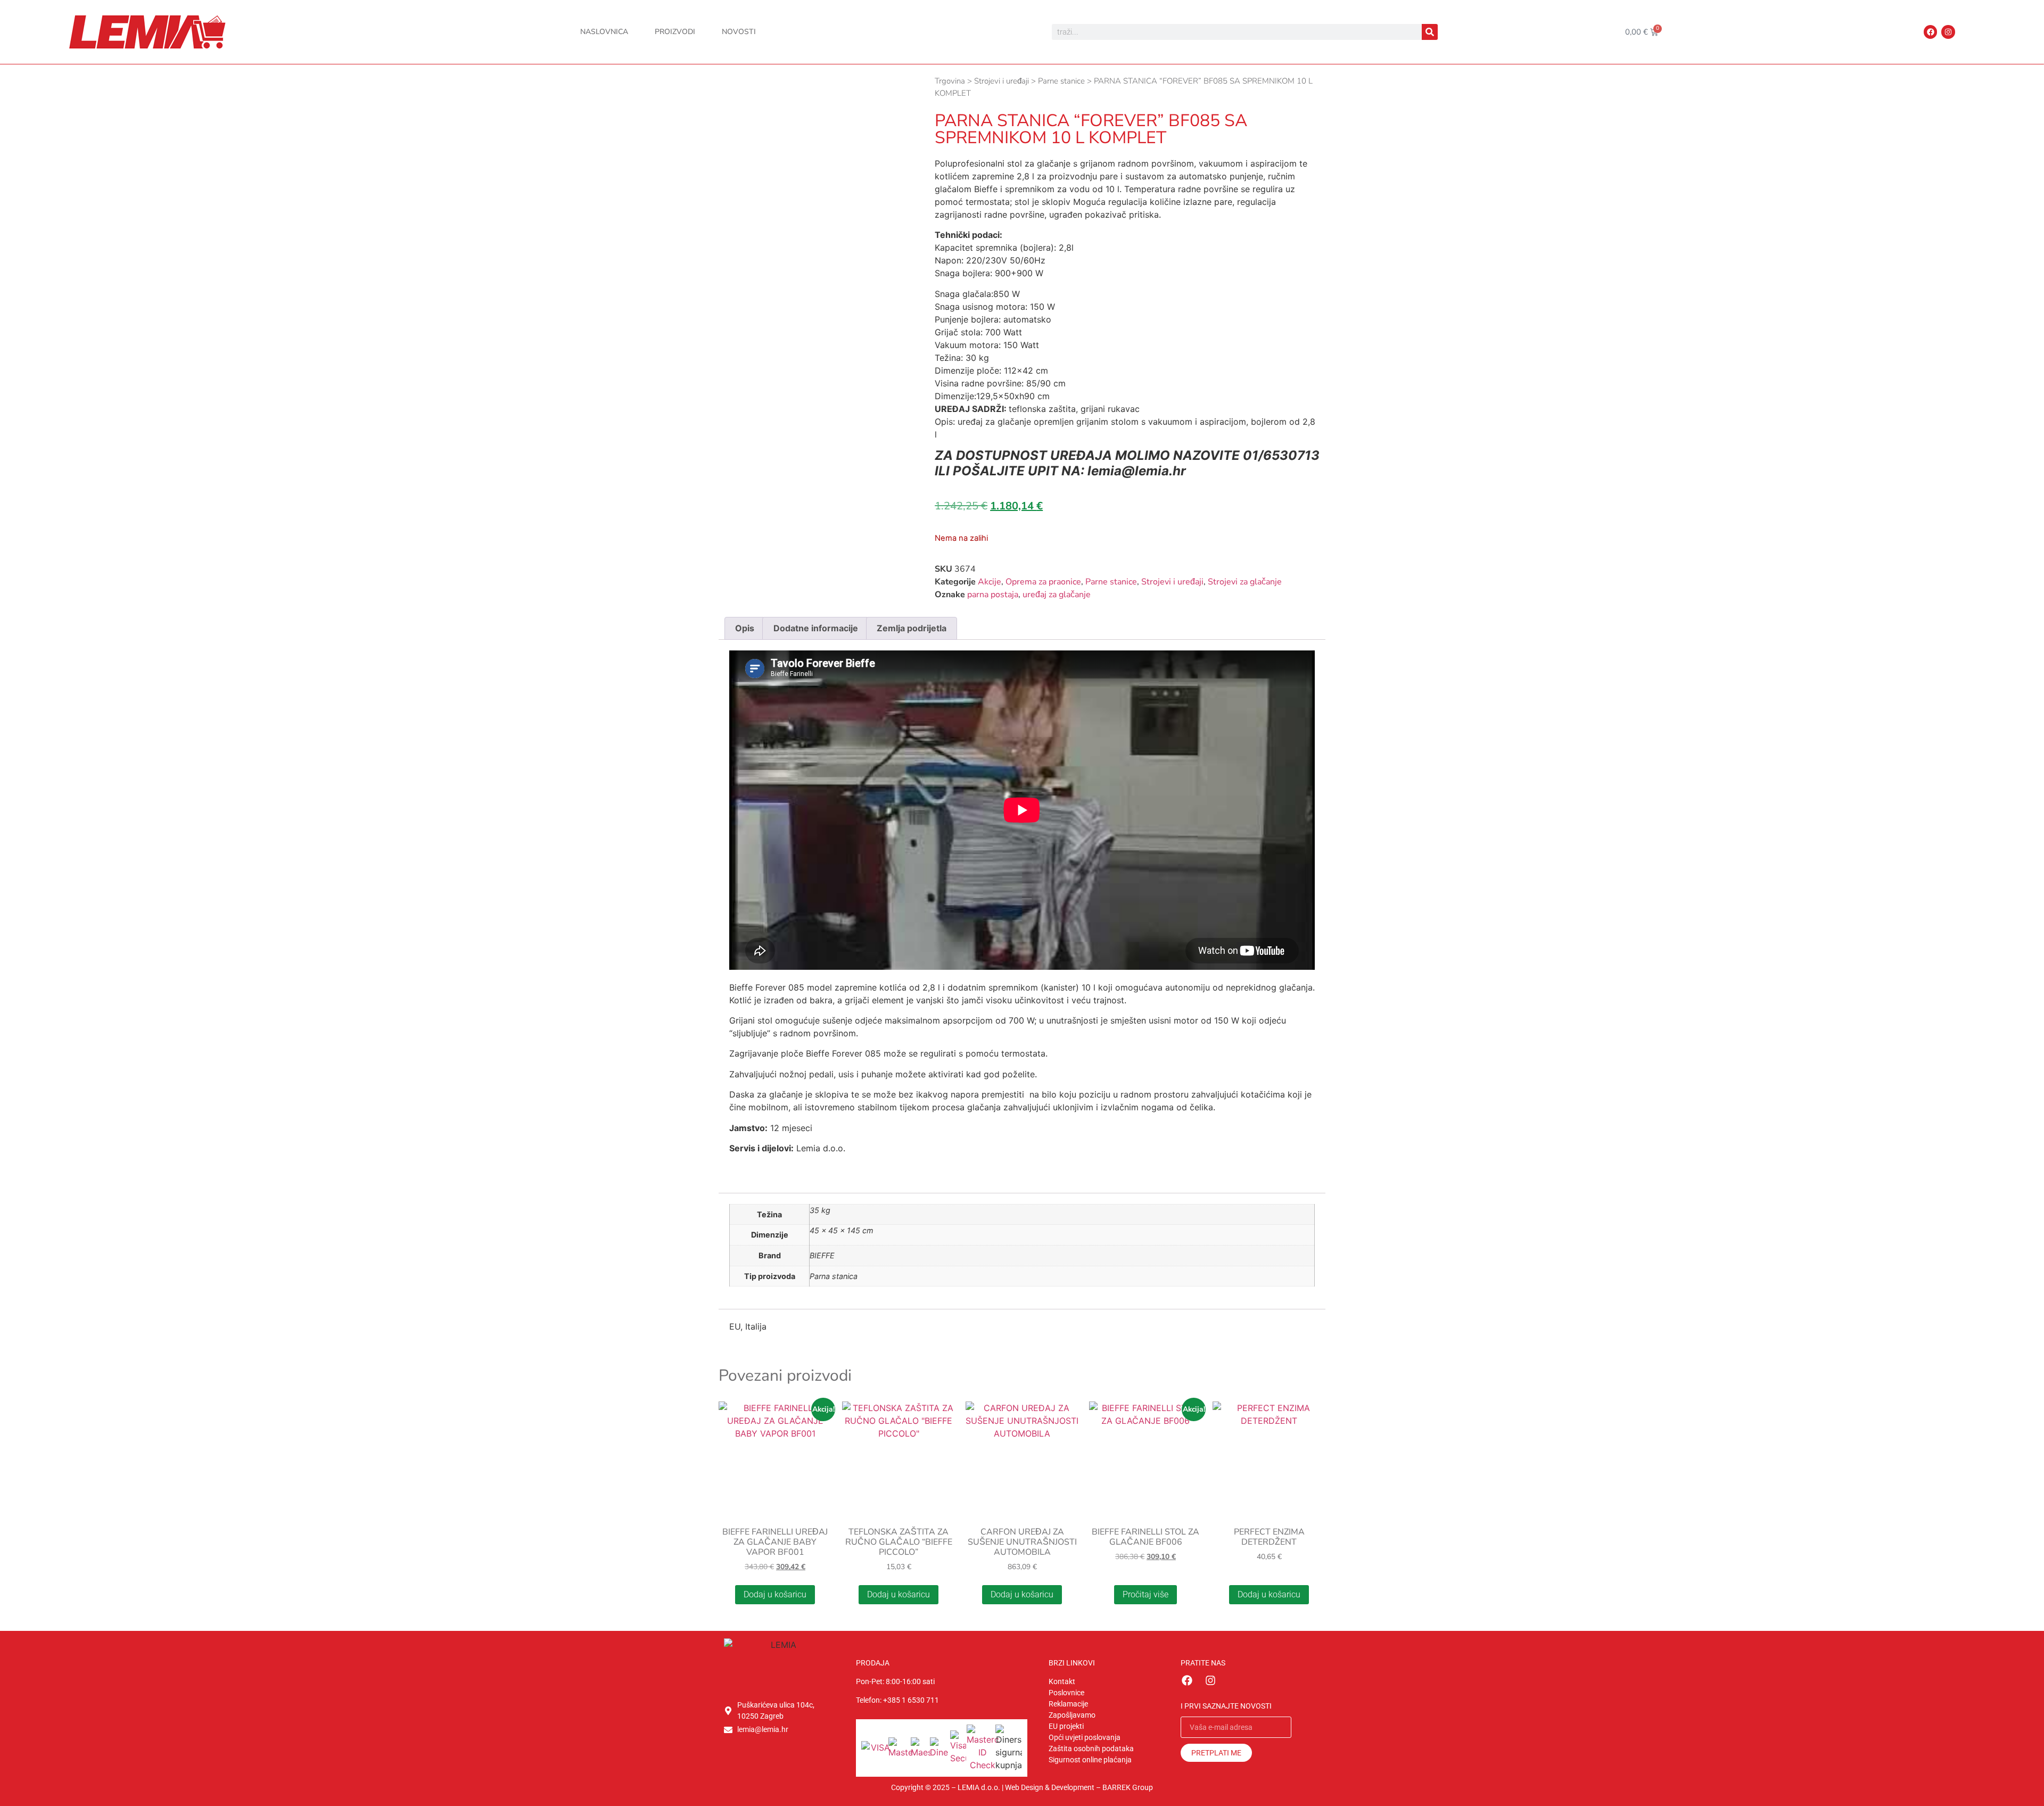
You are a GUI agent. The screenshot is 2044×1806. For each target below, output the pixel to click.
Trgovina (950, 81)
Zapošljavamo (1072, 1715)
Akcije (990, 582)
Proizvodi (675, 32)
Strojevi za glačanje (1245, 582)
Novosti (739, 32)
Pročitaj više (1145, 1594)
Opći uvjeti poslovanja (1085, 1737)
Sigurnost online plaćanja (1090, 1760)
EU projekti (1066, 1726)
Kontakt (1062, 1681)
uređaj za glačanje (1057, 595)
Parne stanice (1061, 81)
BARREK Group (1128, 1787)
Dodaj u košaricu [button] (775, 1594)
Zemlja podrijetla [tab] (912, 628)
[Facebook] (1930, 32)
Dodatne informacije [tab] (816, 628)
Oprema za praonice (1043, 582)
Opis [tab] (745, 628)
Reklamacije (1068, 1704)
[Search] (1430, 32)
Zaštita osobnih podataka (1091, 1749)
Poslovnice (1066, 1693)
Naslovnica (604, 32)
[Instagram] (1948, 32)
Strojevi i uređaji (1002, 81)
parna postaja (993, 595)
